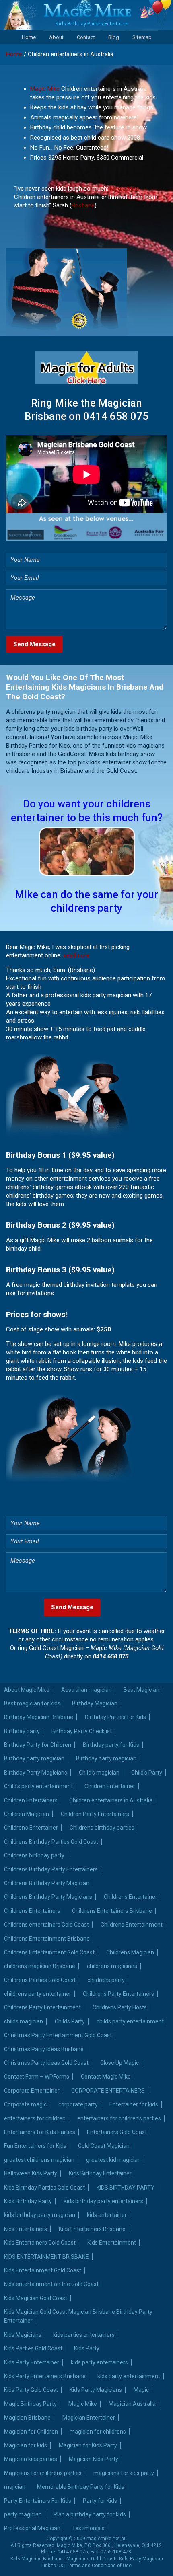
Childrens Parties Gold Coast (40, 1980)
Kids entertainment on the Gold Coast (51, 2284)
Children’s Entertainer (31, 1828)
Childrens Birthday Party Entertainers (51, 1869)
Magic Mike (45, 89)
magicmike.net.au (107, 2539)
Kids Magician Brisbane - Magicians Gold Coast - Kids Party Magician (87, 2559)
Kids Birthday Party (28, 2201)
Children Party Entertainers (95, 1814)
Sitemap (142, 37)
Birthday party (22, 1731)
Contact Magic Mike (106, 2077)
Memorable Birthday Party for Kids (81, 2487)
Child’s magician (99, 1773)
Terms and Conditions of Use (99, 2566)
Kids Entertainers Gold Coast (40, 2243)
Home (29, 37)
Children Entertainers (31, 1800)
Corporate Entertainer (32, 2091)
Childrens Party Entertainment (42, 2007)
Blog (114, 37)
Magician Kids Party (94, 2459)
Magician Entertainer (89, 2418)
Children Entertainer (110, 1786)
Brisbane (83, 205)
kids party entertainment (129, 2376)
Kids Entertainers (26, 2229)
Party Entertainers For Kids (38, 2501)
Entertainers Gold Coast (117, 2132)
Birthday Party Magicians (36, 1773)
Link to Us (52, 2566)
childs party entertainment (130, 2021)
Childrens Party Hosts (120, 2007)
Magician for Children (31, 2432)
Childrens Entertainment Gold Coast (49, 1952)
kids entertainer (107, 2215)
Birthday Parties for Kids (115, 1717)
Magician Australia (132, 2404)
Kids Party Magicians (96, 2390)
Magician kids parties (31, 2459)
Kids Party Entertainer (32, 2362)
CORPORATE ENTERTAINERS (108, 2091)
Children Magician (27, 1814)
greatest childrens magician (39, 2160)
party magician (23, 2514)
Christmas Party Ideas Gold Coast (46, 2063)
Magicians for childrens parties (43, 2473)
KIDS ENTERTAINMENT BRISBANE (46, 2257)
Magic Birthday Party (30, 2404)
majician (15, 2487)
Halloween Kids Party (31, 2173)
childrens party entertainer (38, 1994)
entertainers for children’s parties (119, 2118)
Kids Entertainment (112, 2243)
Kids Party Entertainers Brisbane (45, 2376)
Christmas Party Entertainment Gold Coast (58, 2035)
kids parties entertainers (84, 2335)
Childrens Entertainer (131, 1897)
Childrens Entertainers (32, 1911)
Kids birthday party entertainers (103, 2201)
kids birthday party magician (40, 2215)
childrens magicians (112, 1966)
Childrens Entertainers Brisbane (112, 1911)
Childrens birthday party (34, 1855)
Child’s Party (147, 1773)
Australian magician (86, 1690)
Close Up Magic (119, 2063)
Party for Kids (100, 2501)
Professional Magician (32, 2528)
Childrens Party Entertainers (118, 1994)
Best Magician (141, 1690)
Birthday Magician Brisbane (39, 1717)
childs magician (24, 2021)
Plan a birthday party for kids (90, 2514)
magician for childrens (98, 2432)
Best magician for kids (32, 1703)
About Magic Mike (27, 1690)
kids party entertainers (99, 2362)
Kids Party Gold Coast (31, 2390)
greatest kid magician (113, 2160)
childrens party (106, 1980)
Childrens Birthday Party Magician (47, 1883)
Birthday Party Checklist (82, 1731)
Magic (141, 2390)
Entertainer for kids (134, 2104)
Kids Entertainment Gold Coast (43, 2270)
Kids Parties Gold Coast (33, 2348)
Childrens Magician (130, 1952)
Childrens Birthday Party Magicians (48, 1897)
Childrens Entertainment (132, 1925)
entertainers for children (35, 2118)
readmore (77, 955)
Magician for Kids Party (88, 2445)
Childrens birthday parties (102, 1828)
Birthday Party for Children (38, 1745)
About (56, 37)
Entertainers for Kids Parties (40, 2132)
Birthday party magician (34, 1758)
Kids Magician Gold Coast (36, 2298)
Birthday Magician (95, 1703)
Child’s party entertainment (38, 1786)
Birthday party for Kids (111, 1745)
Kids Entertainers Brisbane (92, 2229)
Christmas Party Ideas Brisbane (44, 2049)
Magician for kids (26, 2445)
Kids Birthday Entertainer (100, 2173)
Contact (86, 37)
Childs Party (70, 2021)
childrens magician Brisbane (40, 1966)
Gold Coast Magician (104, 2146)
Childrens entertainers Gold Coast (46, 1925)
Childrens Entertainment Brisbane (47, 1939)
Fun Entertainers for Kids (35, 2146)
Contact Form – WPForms (37, 2077)
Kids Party (87, 2348)
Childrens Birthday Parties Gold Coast (51, 1842)
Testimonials (88, 2528)
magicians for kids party (124, 2473)
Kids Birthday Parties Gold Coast (44, 2188)
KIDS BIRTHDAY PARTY (126, 2188)
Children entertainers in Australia (111, 1800)
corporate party (78, 2104)
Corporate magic (25, 2104)
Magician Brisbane (27, 2418)
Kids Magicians (23, 2335)
